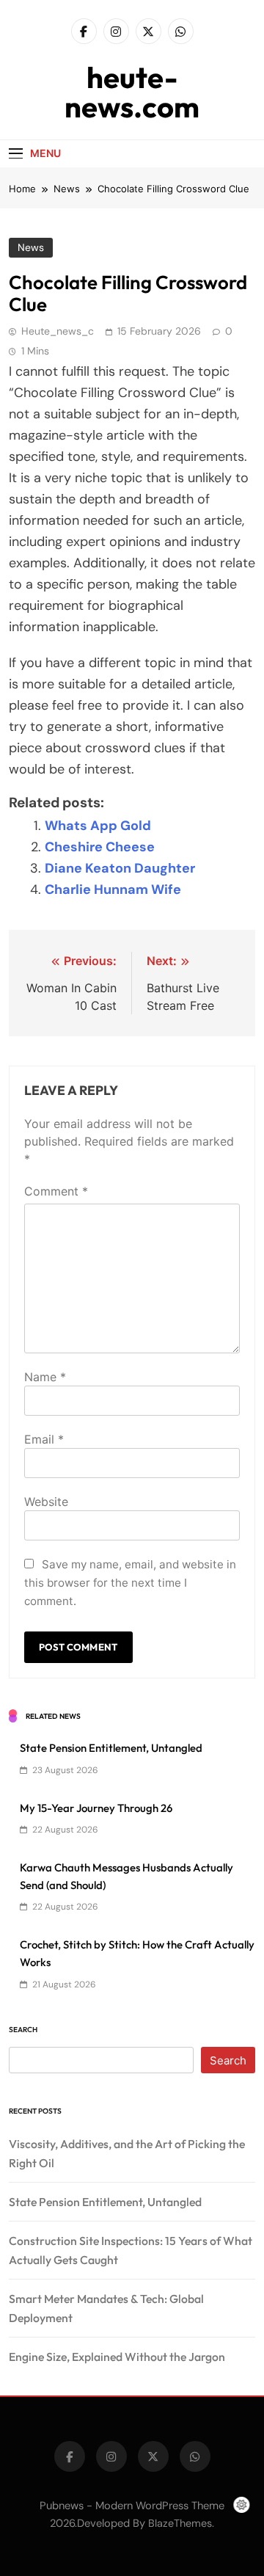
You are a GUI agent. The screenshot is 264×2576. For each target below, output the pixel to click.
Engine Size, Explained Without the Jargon (117, 2357)
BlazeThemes (180, 2523)
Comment (56, 1191)
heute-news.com (132, 92)
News (31, 247)
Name (45, 1377)
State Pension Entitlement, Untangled (111, 1748)
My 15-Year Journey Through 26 (96, 1808)
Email (44, 1439)
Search (23, 2030)
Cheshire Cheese (100, 847)
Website (46, 1502)
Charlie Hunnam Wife (113, 889)
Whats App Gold (98, 826)
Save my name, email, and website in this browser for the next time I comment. (130, 1583)
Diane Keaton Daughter (120, 868)
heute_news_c (58, 331)
